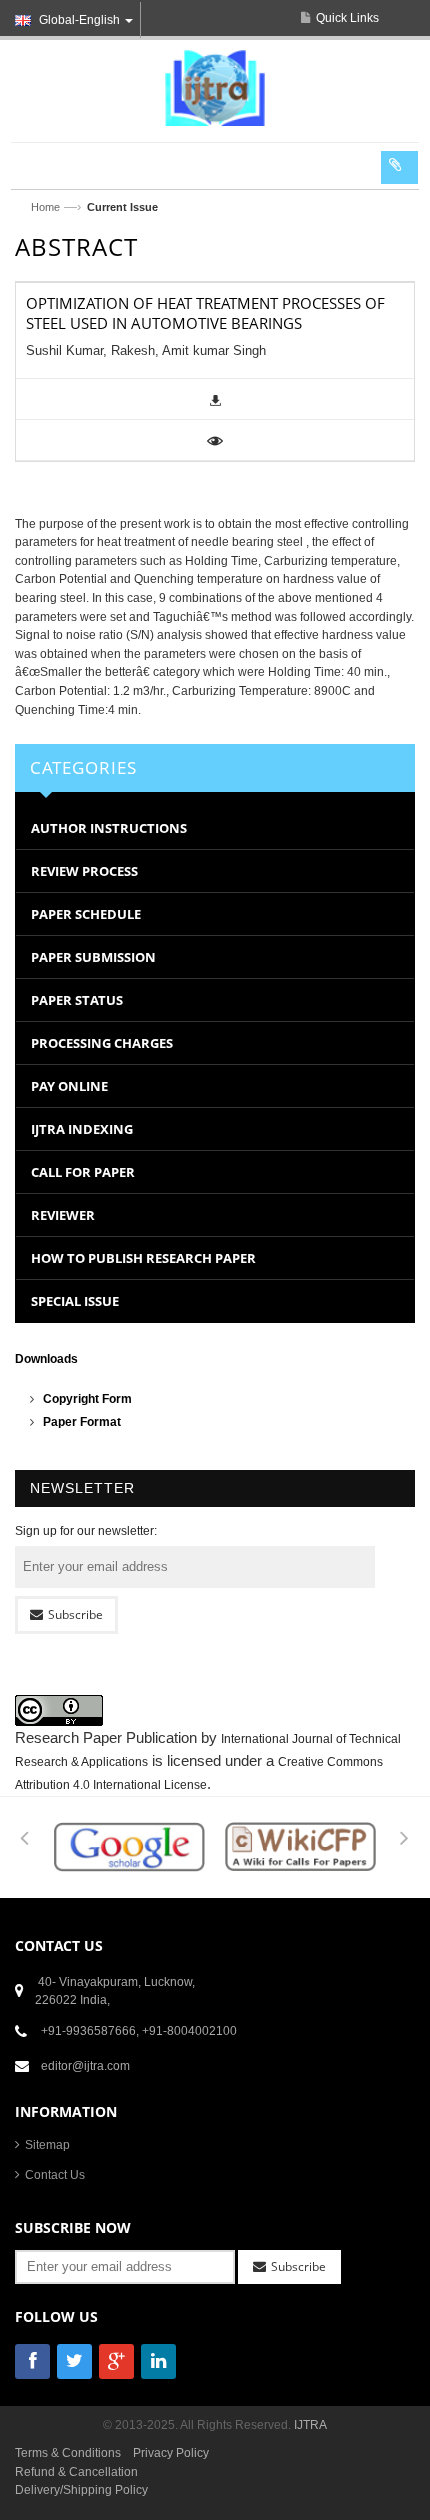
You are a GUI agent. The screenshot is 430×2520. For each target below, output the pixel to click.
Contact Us (55, 2175)
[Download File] (215, 399)
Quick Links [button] (347, 18)
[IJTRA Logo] (215, 87)
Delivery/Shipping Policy (81, 2490)
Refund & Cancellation (76, 2472)
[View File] (215, 440)
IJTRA (310, 2425)
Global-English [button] (79, 20)
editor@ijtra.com (85, 2066)
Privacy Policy (171, 2453)
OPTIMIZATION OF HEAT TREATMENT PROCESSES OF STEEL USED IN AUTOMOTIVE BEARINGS (205, 313)
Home (45, 207)
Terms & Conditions (68, 2453)
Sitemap (47, 2145)
